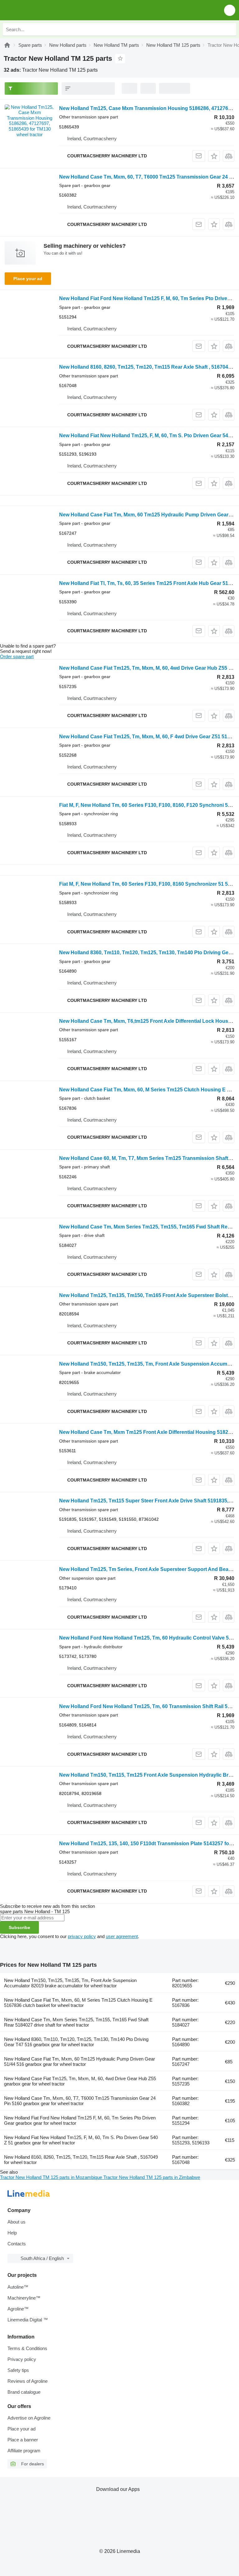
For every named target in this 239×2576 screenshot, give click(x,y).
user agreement (122, 1936)
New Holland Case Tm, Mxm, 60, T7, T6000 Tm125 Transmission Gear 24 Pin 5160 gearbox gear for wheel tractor (80, 2101)
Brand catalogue (24, 2392)
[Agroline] (7, 45)
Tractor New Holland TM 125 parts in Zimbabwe (152, 2177)
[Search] (230, 29)
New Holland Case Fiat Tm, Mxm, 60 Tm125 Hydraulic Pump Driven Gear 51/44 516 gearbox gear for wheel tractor (80, 2061)
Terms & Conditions (27, 2348)
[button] (230, 10)
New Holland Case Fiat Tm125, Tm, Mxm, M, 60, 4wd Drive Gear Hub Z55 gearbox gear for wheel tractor (80, 2081)
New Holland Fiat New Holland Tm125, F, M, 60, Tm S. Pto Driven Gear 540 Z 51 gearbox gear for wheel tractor (81, 2140)
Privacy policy (22, 2359)
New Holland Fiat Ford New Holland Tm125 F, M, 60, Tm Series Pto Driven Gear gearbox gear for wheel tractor (80, 2120)
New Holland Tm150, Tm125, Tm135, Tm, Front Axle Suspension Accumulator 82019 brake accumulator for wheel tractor (70, 1983)
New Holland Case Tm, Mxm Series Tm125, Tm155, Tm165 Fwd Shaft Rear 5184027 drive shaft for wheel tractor (76, 2022)
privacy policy (82, 1936)
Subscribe (19, 1927)
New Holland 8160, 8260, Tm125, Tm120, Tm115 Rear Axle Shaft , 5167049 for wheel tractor (81, 2160)
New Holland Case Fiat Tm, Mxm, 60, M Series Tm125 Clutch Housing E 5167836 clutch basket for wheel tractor (78, 2003)
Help (12, 2233)
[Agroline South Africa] (40, 10)
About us (16, 2222)
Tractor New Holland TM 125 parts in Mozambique (52, 2177)
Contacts (17, 2244)
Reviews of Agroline (28, 2381)
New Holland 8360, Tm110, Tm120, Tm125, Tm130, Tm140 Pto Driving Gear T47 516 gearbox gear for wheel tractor (76, 2042)
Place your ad (28, 279)
